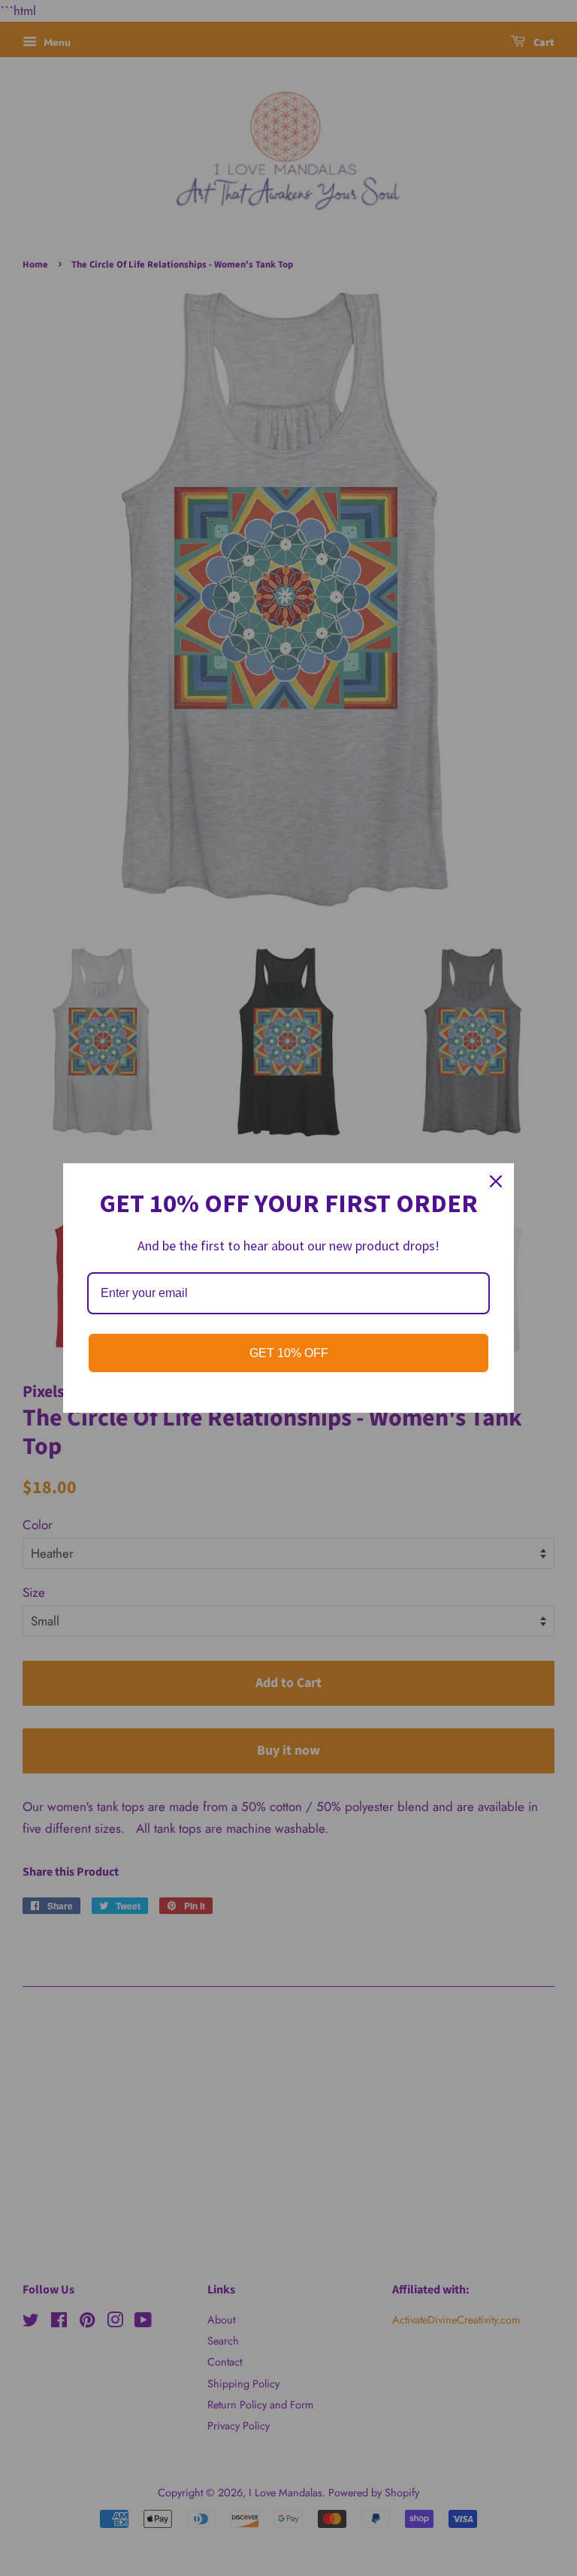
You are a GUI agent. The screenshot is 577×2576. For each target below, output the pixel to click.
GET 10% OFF (289, 1353)
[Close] (496, 1181)
